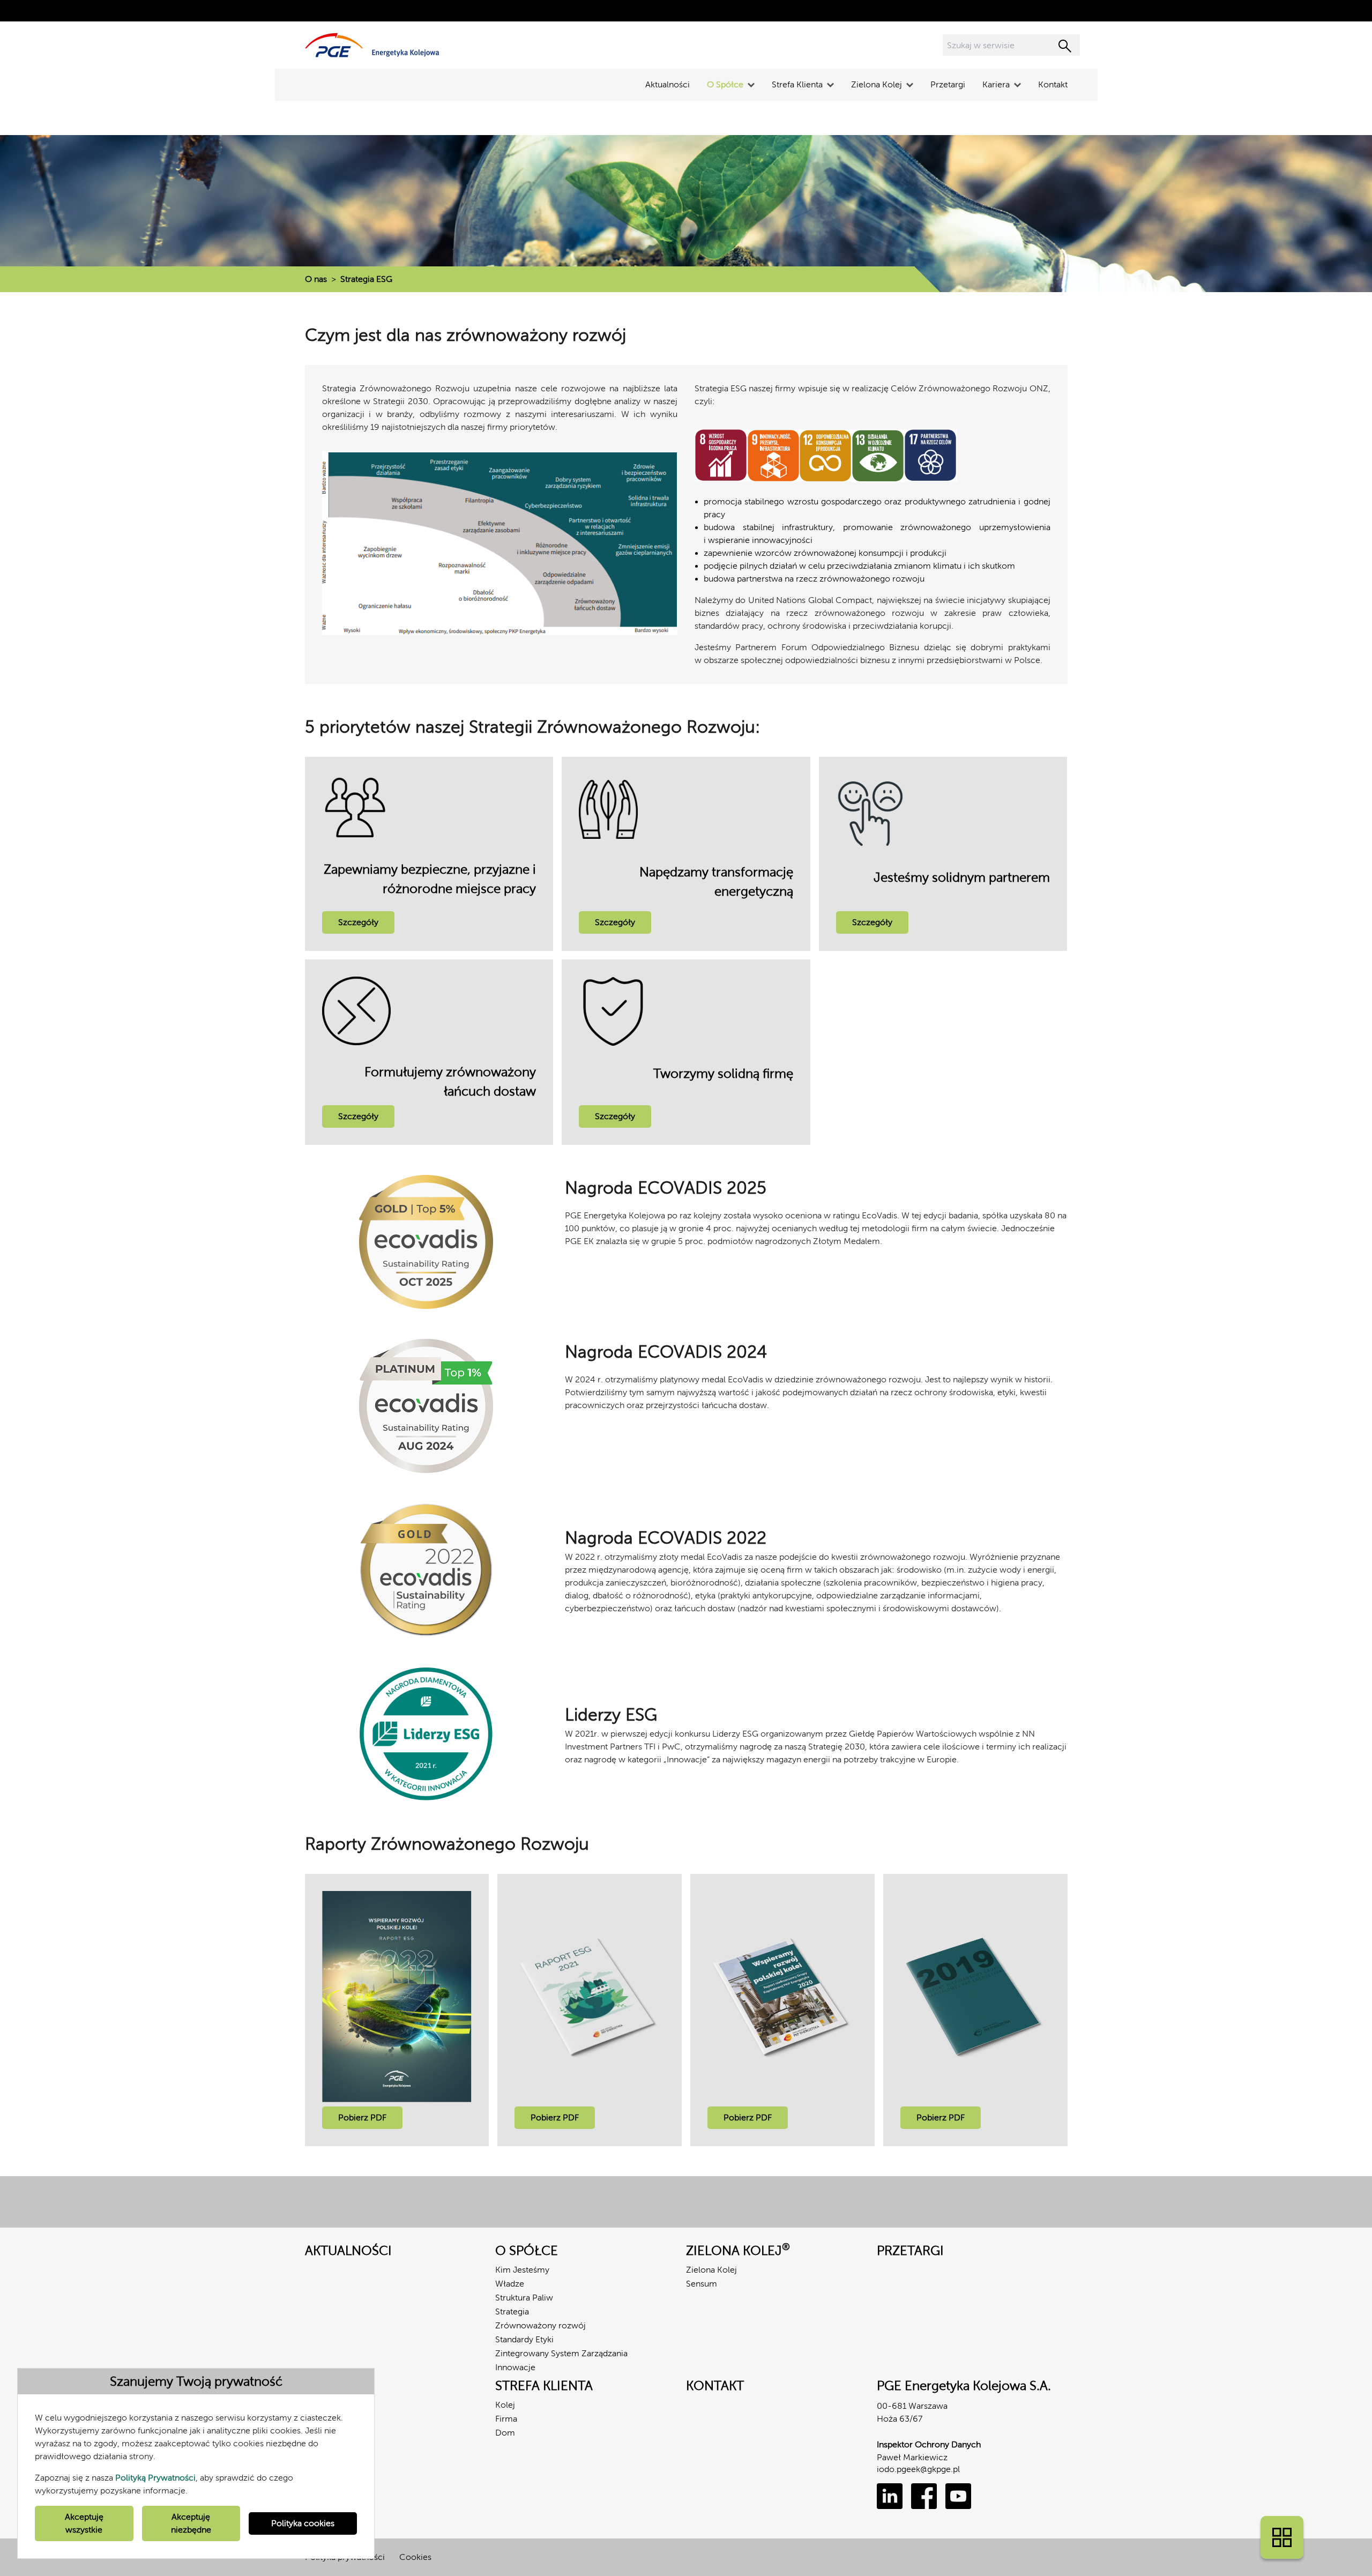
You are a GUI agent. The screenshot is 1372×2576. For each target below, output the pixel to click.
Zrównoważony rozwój (540, 2325)
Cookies (415, 2557)
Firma (506, 2419)
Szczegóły (358, 922)
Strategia (512, 2311)
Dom (505, 2433)
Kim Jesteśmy (522, 2270)
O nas (316, 279)
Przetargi (948, 84)
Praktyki (320, 2419)
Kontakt (1053, 84)
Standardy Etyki (524, 2339)
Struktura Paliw (524, 2298)
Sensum (702, 2284)
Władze (510, 2284)
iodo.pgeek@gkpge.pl (918, 2469)
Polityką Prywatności (155, 2478)
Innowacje (515, 2367)
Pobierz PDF (362, 2117)
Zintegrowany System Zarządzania (561, 2353)
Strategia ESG (366, 279)
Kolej (505, 2405)
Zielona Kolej (711, 2270)
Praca (316, 2405)
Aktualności (668, 84)
